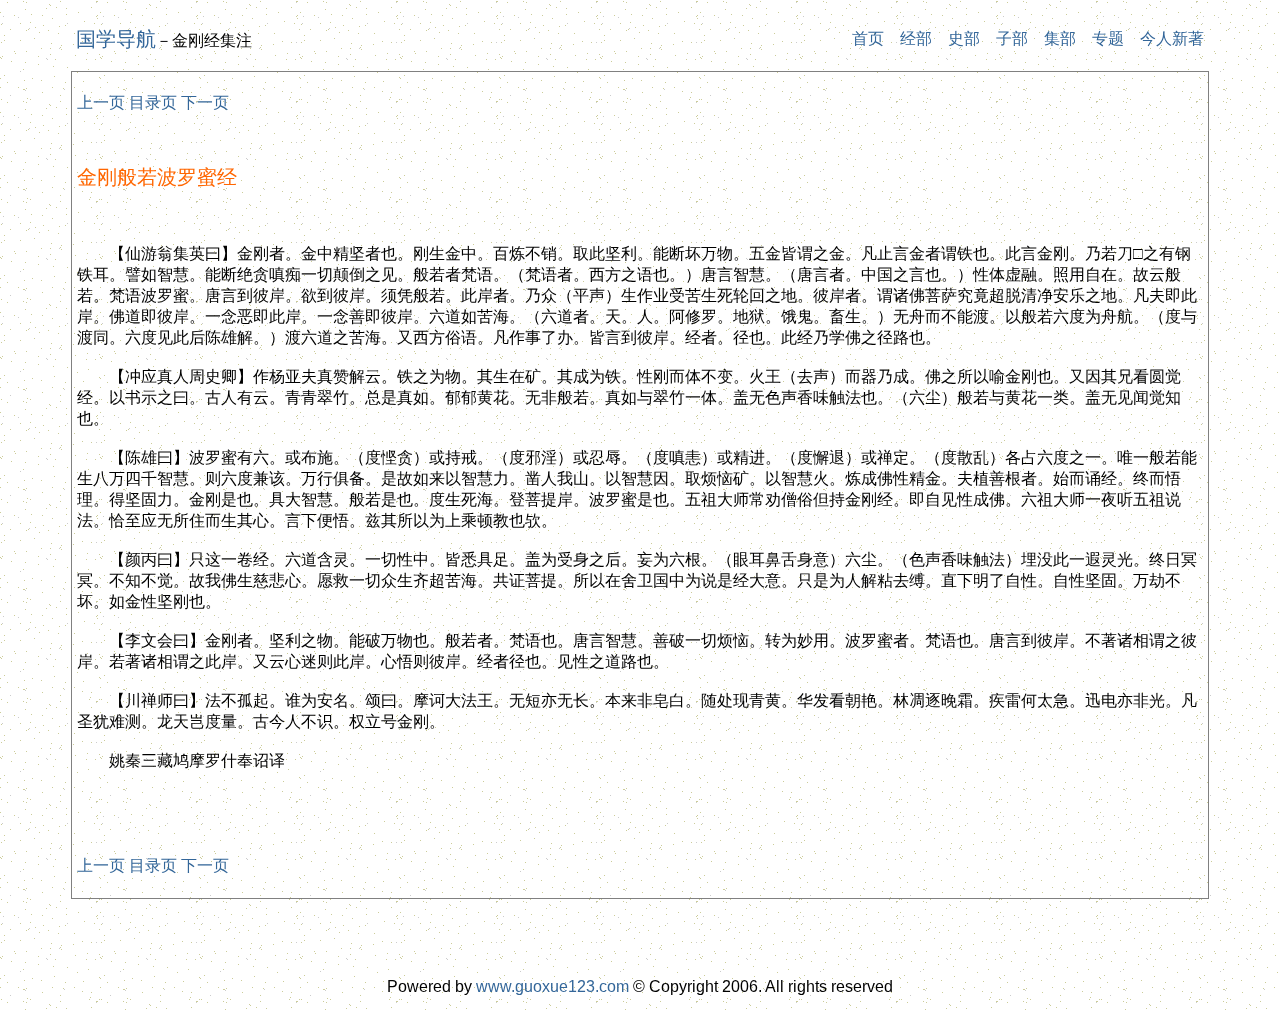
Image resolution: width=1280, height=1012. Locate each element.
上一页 (101, 102)
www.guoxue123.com (552, 986)
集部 (1060, 38)
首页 (868, 38)
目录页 (153, 102)
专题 (1108, 38)
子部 (1012, 38)
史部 (964, 38)
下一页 (205, 102)
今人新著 (1172, 38)
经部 (916, 38)
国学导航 (116, 39)
